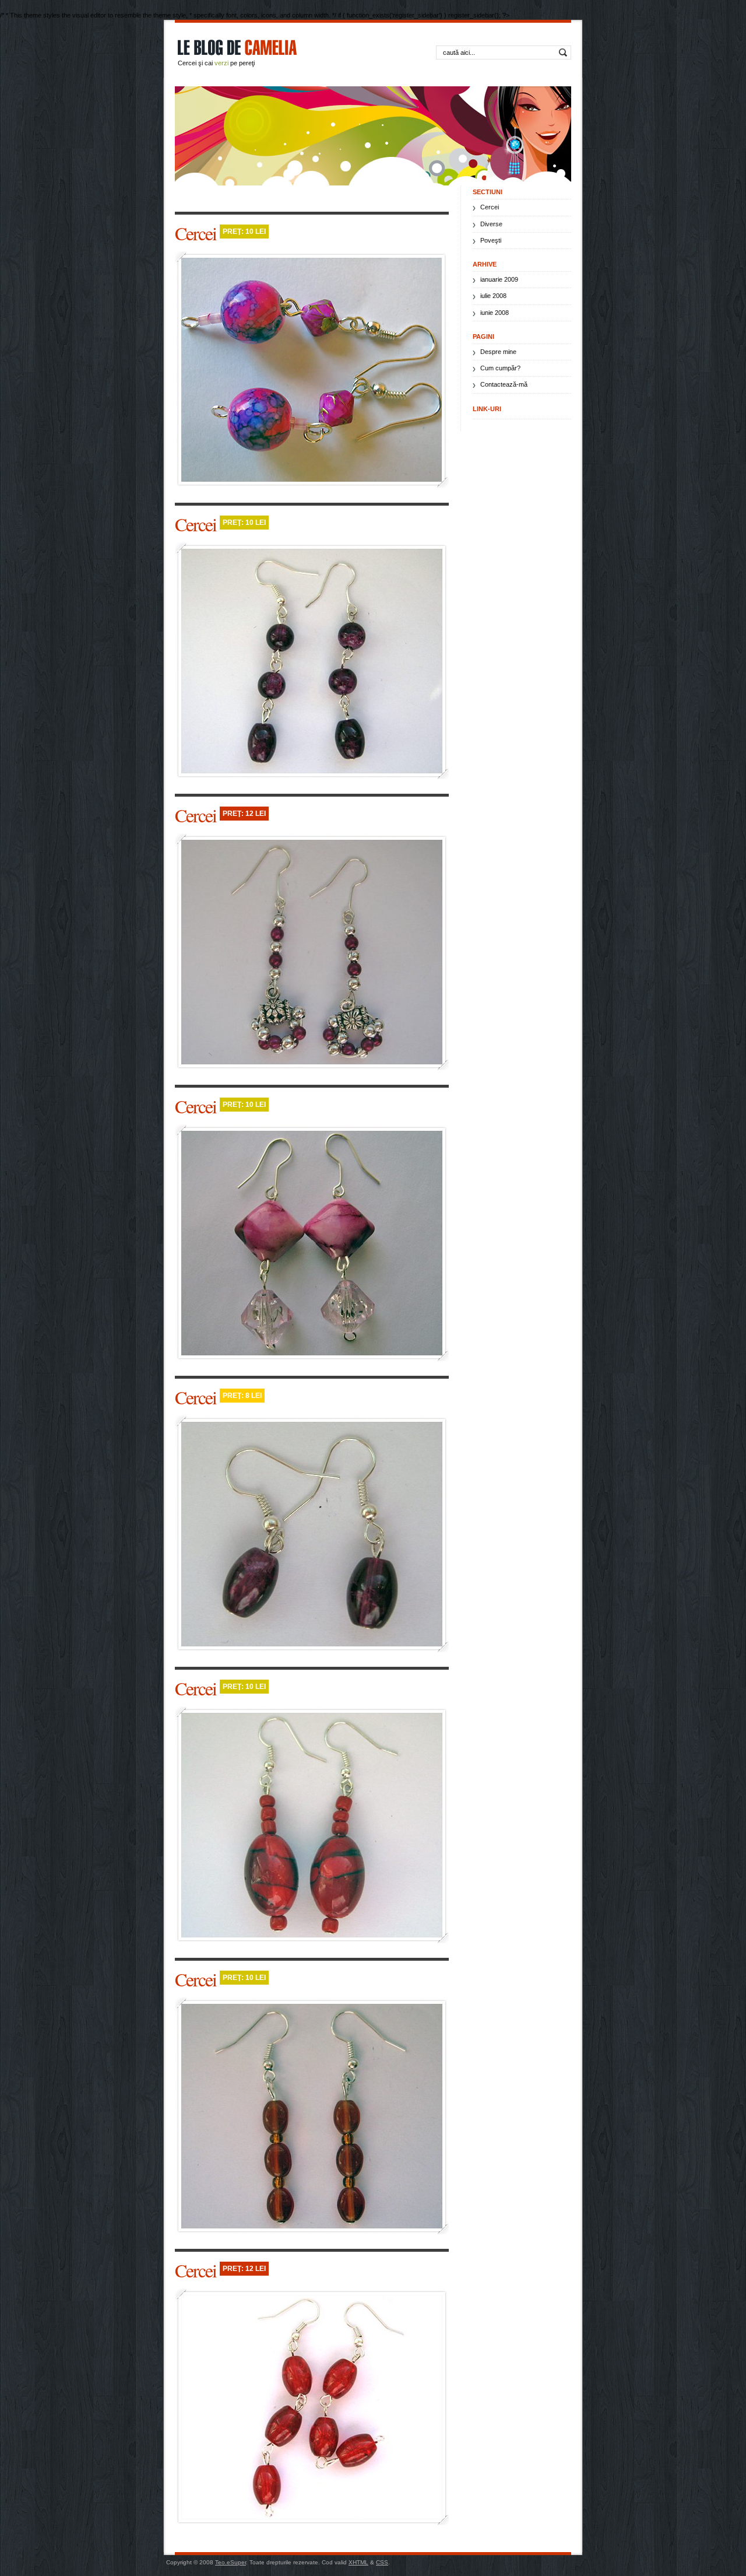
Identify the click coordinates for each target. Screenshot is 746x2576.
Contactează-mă (504, 384)
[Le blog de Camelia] (271, 56)
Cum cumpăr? (500, 368)
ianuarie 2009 (499, 279)
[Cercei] (312, 370)
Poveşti (491, 240)
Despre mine (498, 352)
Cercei (197, 233)
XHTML (358, 2562)
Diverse (491, 224)
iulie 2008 (493, 296)
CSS (382, 2562)
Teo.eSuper (231, 2562)
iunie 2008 (495, 313)
